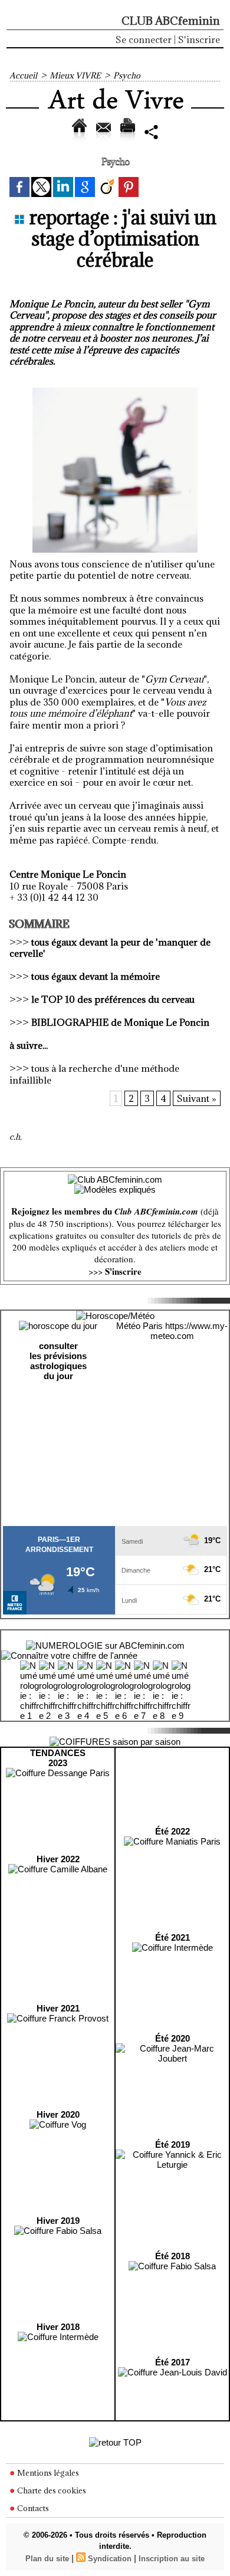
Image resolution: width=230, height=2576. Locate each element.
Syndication (110, 2559)
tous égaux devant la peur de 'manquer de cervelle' (110, 948)
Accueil (23, 76)
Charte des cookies (51, 2490)
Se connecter (144, 40)
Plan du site (47, 2559)
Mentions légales (47, 2473)
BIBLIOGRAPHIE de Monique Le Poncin (120, 1022)
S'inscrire (199, 40)
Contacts (32, 2508)
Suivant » (197, 1098)
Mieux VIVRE (75, 76)
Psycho (127, 76)
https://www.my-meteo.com (189, 1331)
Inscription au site (172, 2559)
